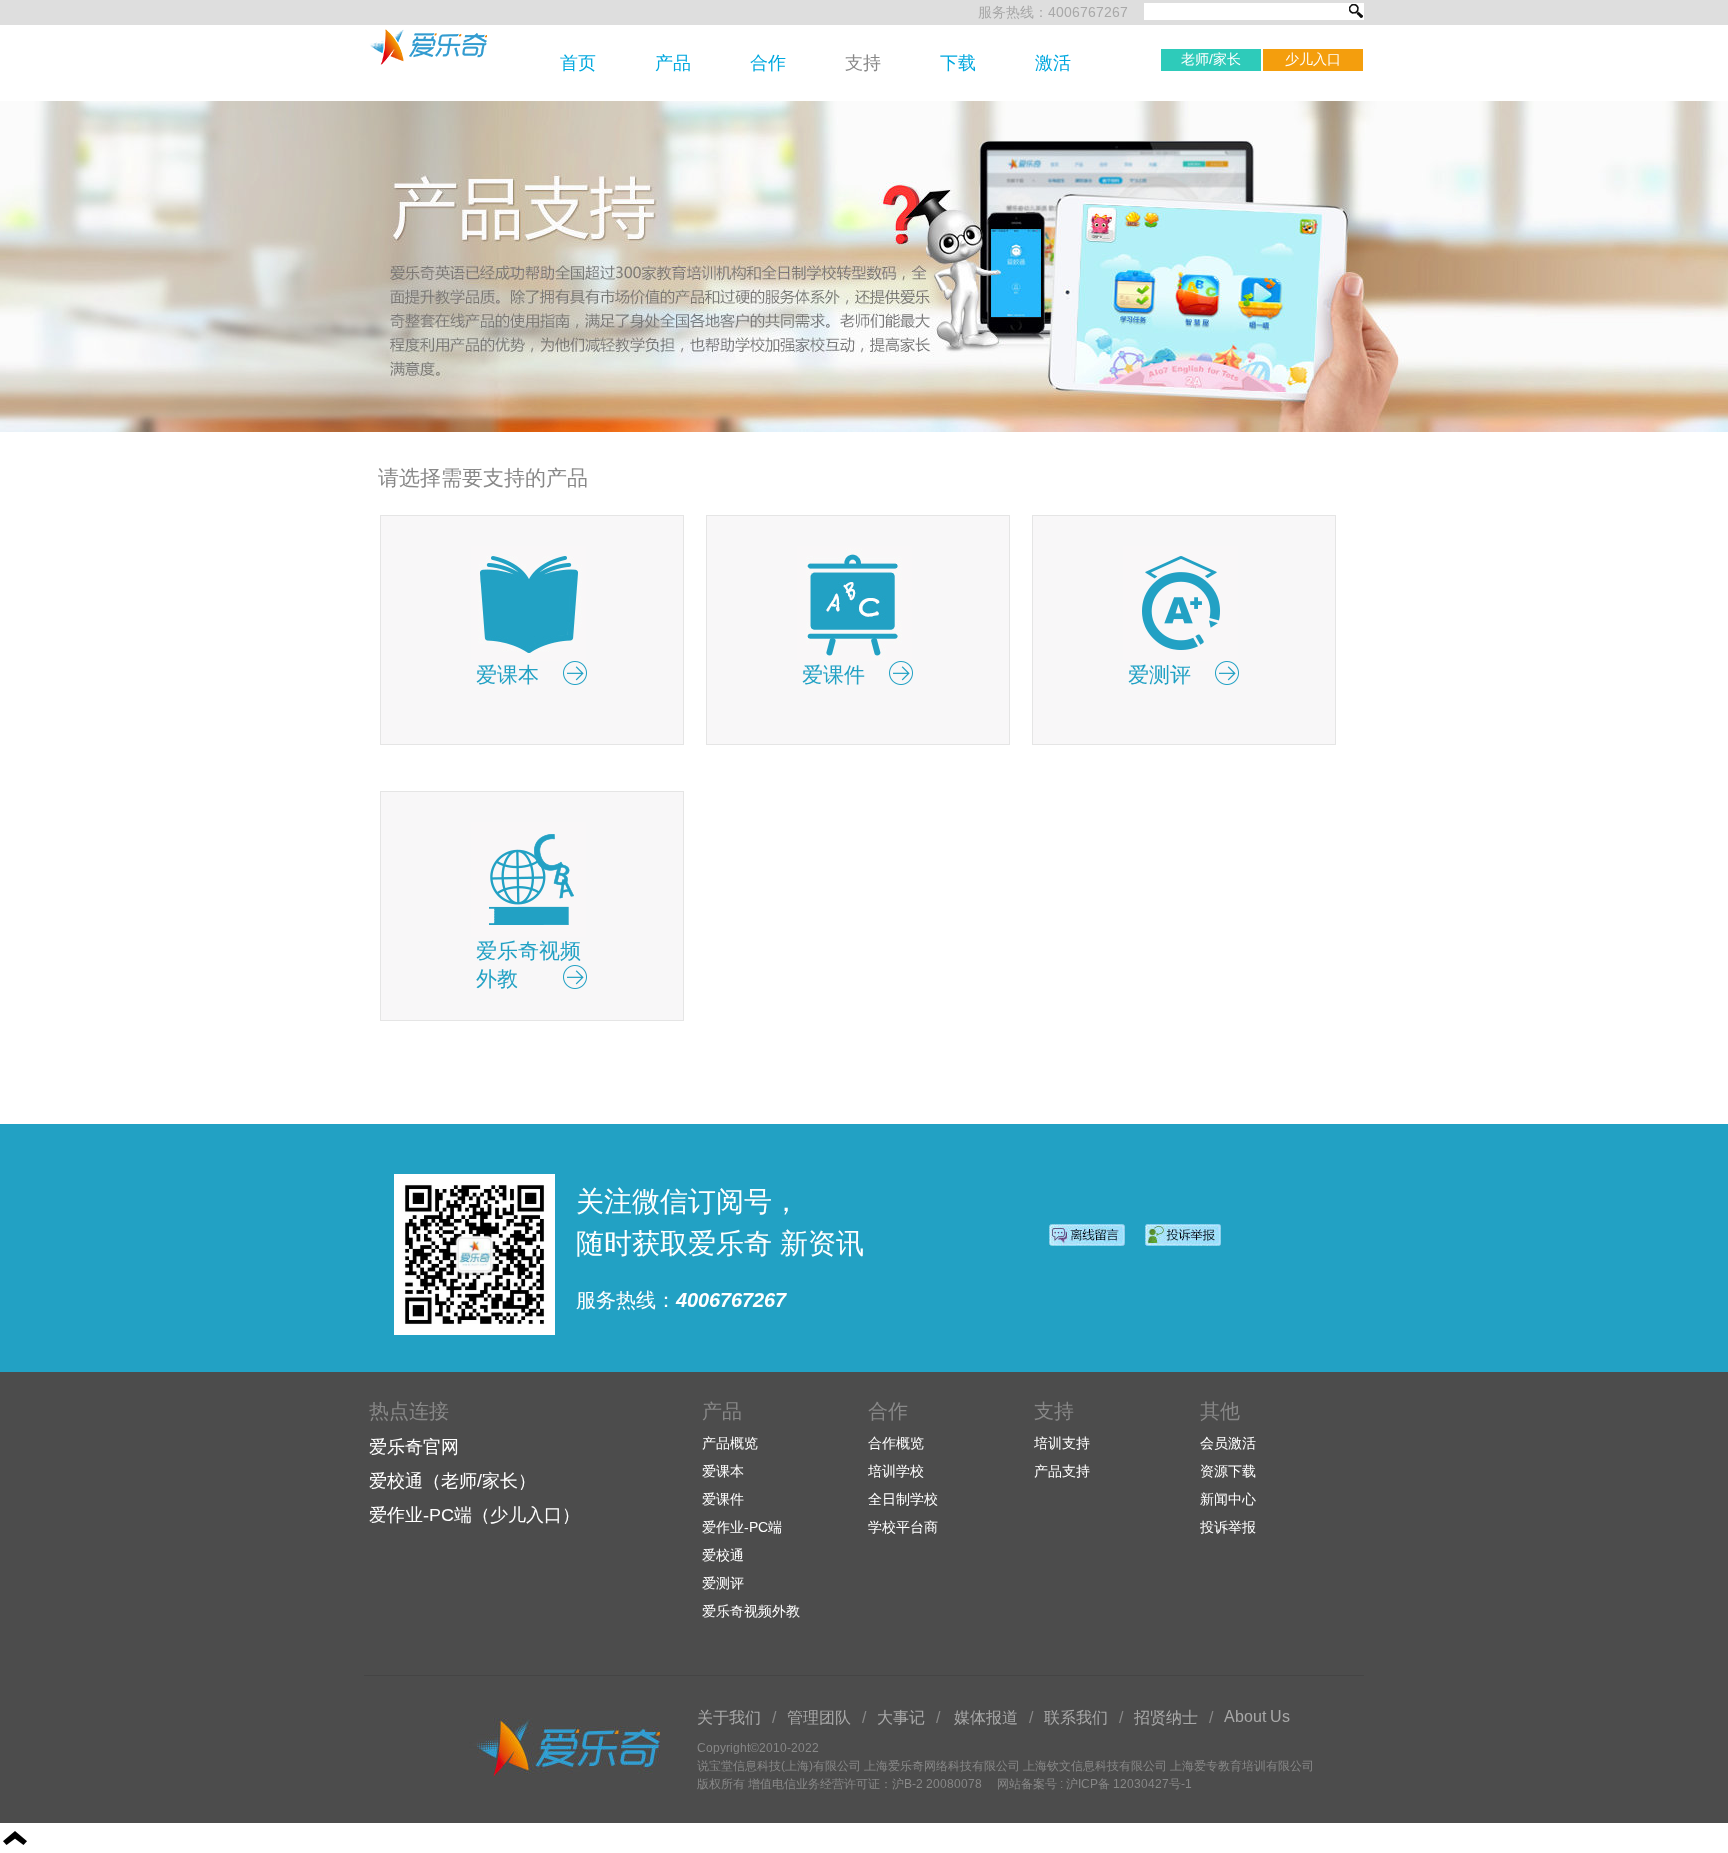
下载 (958, 63)
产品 (673, 63)
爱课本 (723, 1471)
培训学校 (896, 1471)
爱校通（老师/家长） (452, 1481)
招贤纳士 (1166, 1717)
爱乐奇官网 (414, 1447)
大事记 (901, 1717)
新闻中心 (1228, 1499)
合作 (768, 63)
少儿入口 (1313, 59)
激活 (1053, 63)
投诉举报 (1228, 1527)
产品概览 (730, 1443)
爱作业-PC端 (742, 1527)
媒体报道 (986, 1717)
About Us (1257, 1716)
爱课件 (723, 1499)
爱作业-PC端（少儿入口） (474, 1515)
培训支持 (1062, 1443)
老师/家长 (1211, 59)
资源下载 (1228, 1471)
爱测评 (723, 1583)
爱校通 (723, 1555)
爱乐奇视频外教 (751, 1611)
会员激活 (1228, 1443)
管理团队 (819, 1717)
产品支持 (1062, 1471)
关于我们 (729, 1717)
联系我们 (1076, 1717)
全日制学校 (903, 1499)
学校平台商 (903, 1527)
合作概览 (896, 1443)
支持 (863, 63)
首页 (578, 63)
